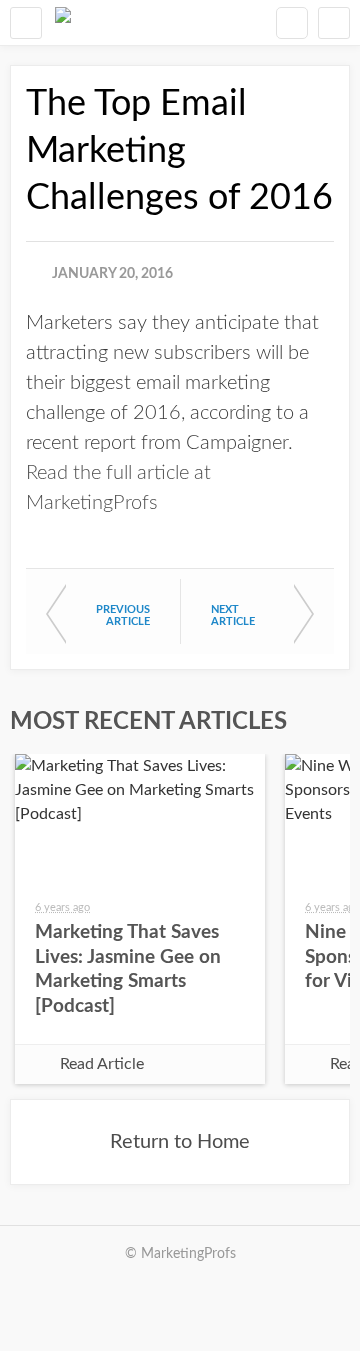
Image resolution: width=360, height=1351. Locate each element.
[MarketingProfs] (63, 22)
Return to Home (180, 1142)
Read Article (102, 1064)
